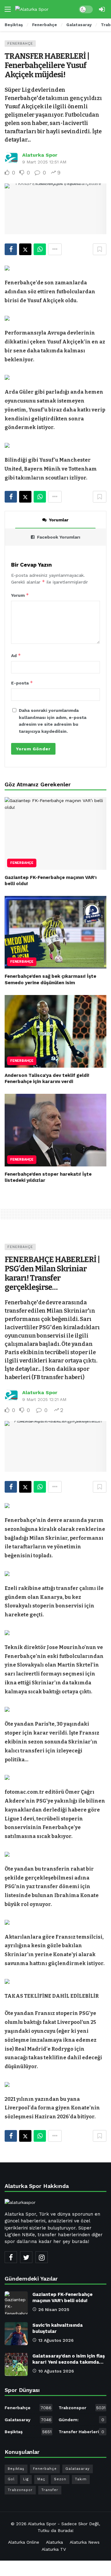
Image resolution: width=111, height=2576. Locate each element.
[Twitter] (26, 2257)
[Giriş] (102, 9)
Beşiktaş (28, 2432)
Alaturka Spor (40, 155)
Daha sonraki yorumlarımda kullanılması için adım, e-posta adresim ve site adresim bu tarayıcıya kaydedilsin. (53, 721)
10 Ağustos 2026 (56, 2371)
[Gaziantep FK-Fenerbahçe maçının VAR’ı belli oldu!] (55, 833)
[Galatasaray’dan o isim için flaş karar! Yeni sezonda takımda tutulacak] (16, 2364)
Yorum (20, 595)
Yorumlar (59, 520)
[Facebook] (11, 2257)
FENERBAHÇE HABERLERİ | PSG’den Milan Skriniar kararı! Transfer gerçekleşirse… (52, 1274)
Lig (26, 2479)
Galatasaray (28, 2420)
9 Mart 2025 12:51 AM (44, 162)
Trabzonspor (82, 2408)
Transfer (50, 2490)
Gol (11, 2479)
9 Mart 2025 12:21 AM (44, 1399)
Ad (16, 655)
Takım (81, 2479)
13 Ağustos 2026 (56, 2340)
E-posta (22, 683)
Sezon (60, 2479)
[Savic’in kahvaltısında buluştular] (16, 2334)
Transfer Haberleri (81, 2432)
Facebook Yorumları (59, 537)
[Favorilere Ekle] (100, 249)
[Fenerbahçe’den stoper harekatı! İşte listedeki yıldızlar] (55, 1130)
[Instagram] (42, 2257)
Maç (41, 2479)
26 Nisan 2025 (54, 2309)
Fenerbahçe (20, 44)
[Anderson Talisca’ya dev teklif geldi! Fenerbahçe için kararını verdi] (55, 1031)
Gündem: (81, 2420)
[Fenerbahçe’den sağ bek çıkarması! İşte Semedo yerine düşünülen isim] (55, 932)
